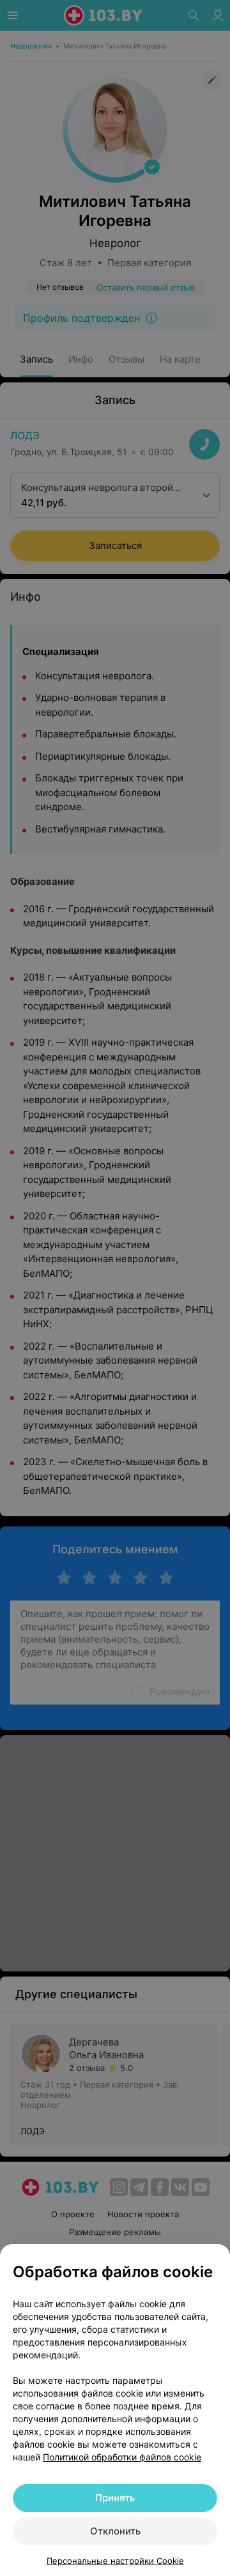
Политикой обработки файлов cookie (122, 2457)
